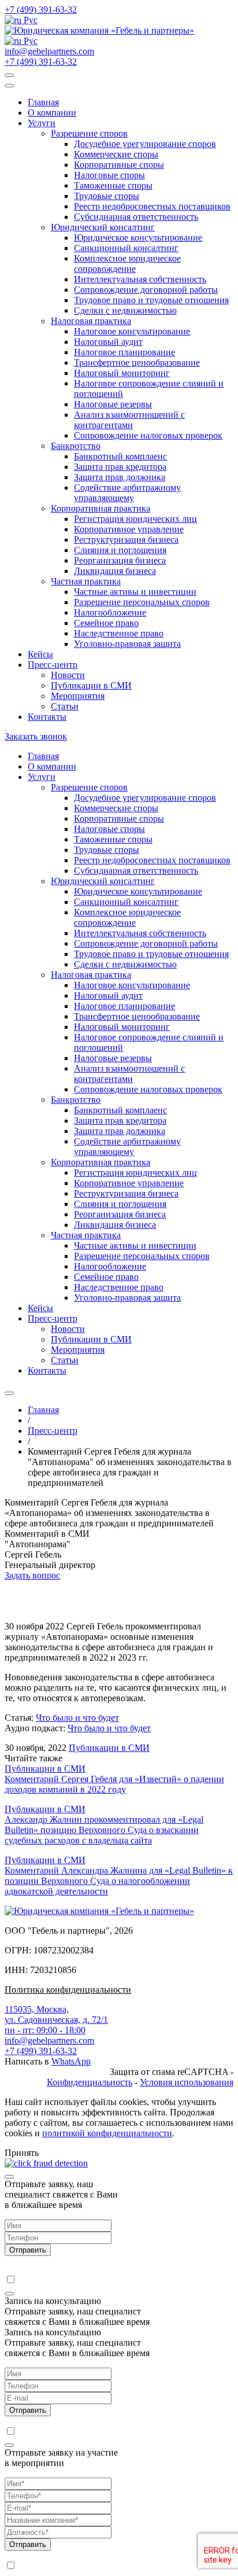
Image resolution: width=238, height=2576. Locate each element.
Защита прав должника (120, 477)
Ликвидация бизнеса (115, 571)
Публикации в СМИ (91, 685)
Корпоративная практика (101, 508)
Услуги (42, 123)
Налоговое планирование (124, 352)
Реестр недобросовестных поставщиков (152, 206)
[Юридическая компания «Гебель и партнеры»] (99, 30)
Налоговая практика (91, 321)
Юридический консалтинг (103, 227)
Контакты (47, 717)
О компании (52, 113)
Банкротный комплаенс (120, 456)
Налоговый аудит (108, 342)
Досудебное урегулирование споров (145, 144)
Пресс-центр (53, 665)
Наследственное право (119, 633)
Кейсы (40, 654)
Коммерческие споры (116, 154)
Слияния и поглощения (120, 550)
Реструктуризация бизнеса (126, 540)
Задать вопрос (32, 1575)
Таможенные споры (113, 185)
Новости (68, 675)
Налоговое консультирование (132, 331)
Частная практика (86, 581)
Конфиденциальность (90, 2082)
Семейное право (106, 623)
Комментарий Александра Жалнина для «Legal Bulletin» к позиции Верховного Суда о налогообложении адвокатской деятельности (119, 1881)
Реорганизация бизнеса (120, 560)
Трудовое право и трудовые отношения (151, 300)
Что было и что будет (77, 1718)
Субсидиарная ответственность (136, 217)
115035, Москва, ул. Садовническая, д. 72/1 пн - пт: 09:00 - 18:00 (56, 2020)
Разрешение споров (89, 133)
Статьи (65, 706)
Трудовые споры (107, 196)
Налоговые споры (109, 175)
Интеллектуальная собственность (140, 279)
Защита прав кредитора (120, 467)
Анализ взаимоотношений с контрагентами (129, 420)
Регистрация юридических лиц (135, 519)
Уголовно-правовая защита (127, 644)
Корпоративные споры (119, 165)
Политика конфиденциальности (68, 1990)
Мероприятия (78, 696)
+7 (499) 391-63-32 (41, 10)
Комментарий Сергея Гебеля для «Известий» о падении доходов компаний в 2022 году (114, 1784)
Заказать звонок (36, 736)
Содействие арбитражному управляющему (127, 493)
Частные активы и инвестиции (135, 592)
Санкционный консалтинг (126, 248)
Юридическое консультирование (138, 238)
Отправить (28, 2250)
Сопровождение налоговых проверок (148, 435)
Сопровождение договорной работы (146, 290)
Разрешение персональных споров (142, 602)
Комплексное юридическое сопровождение (127, 264)
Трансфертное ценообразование (137, 363)
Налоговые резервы (113, 404)
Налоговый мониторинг (122, 373)
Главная (43, 102)
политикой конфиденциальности (107, 2133)
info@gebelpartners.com (49, 51)
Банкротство (76, 446)
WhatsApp (71, 2061)
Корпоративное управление (129, 529)
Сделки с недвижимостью (125, 310)
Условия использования (187, 2082)
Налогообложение (110, 612)
